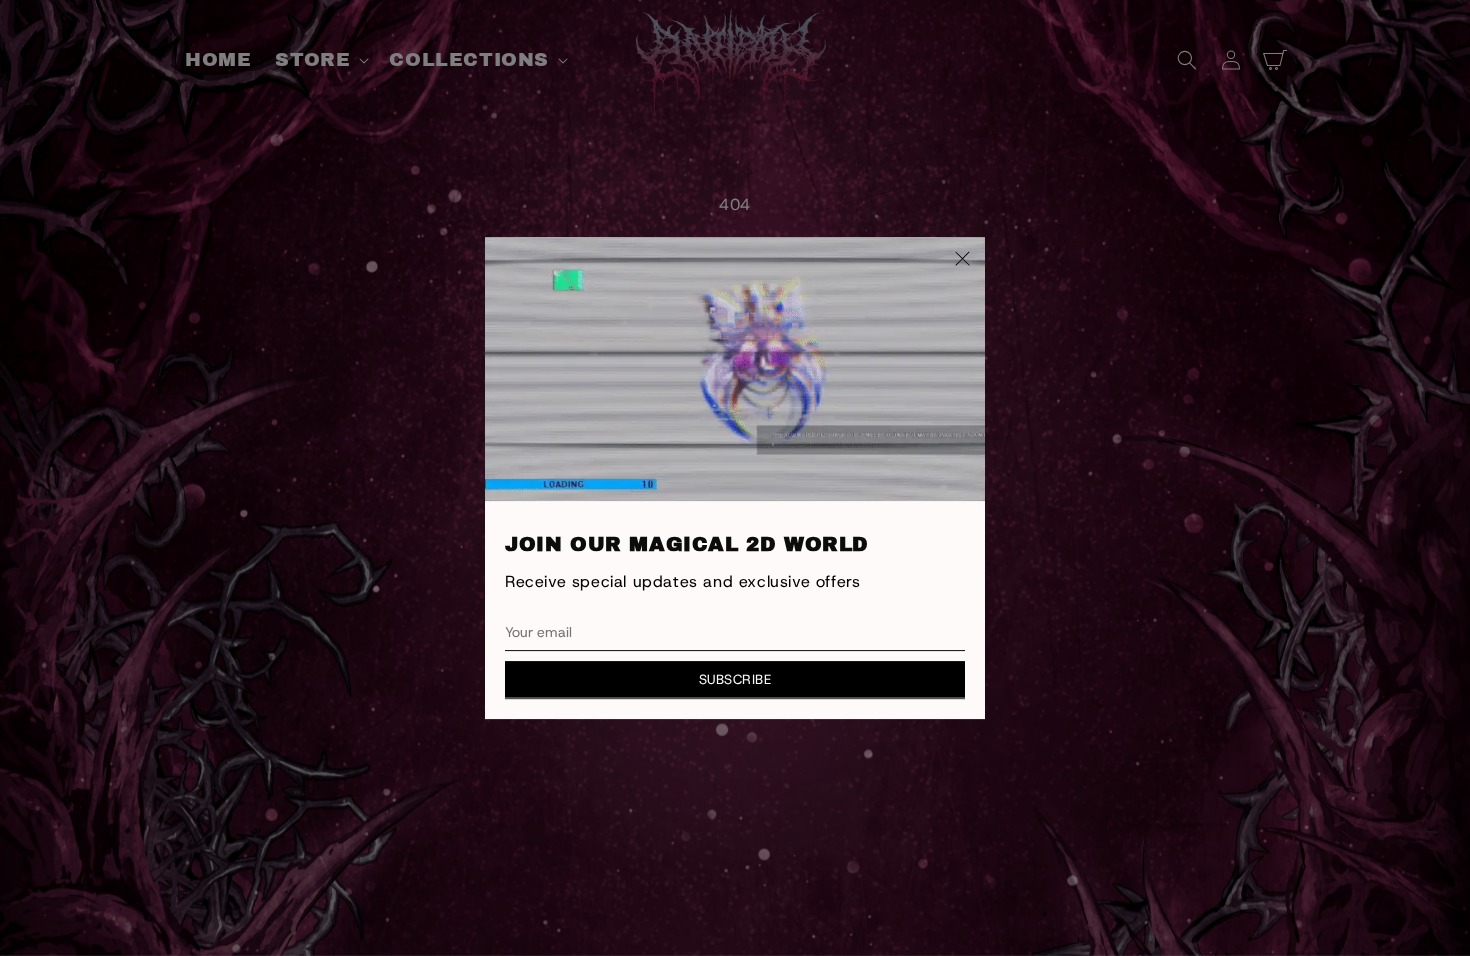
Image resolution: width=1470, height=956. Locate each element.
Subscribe (735, 679)
